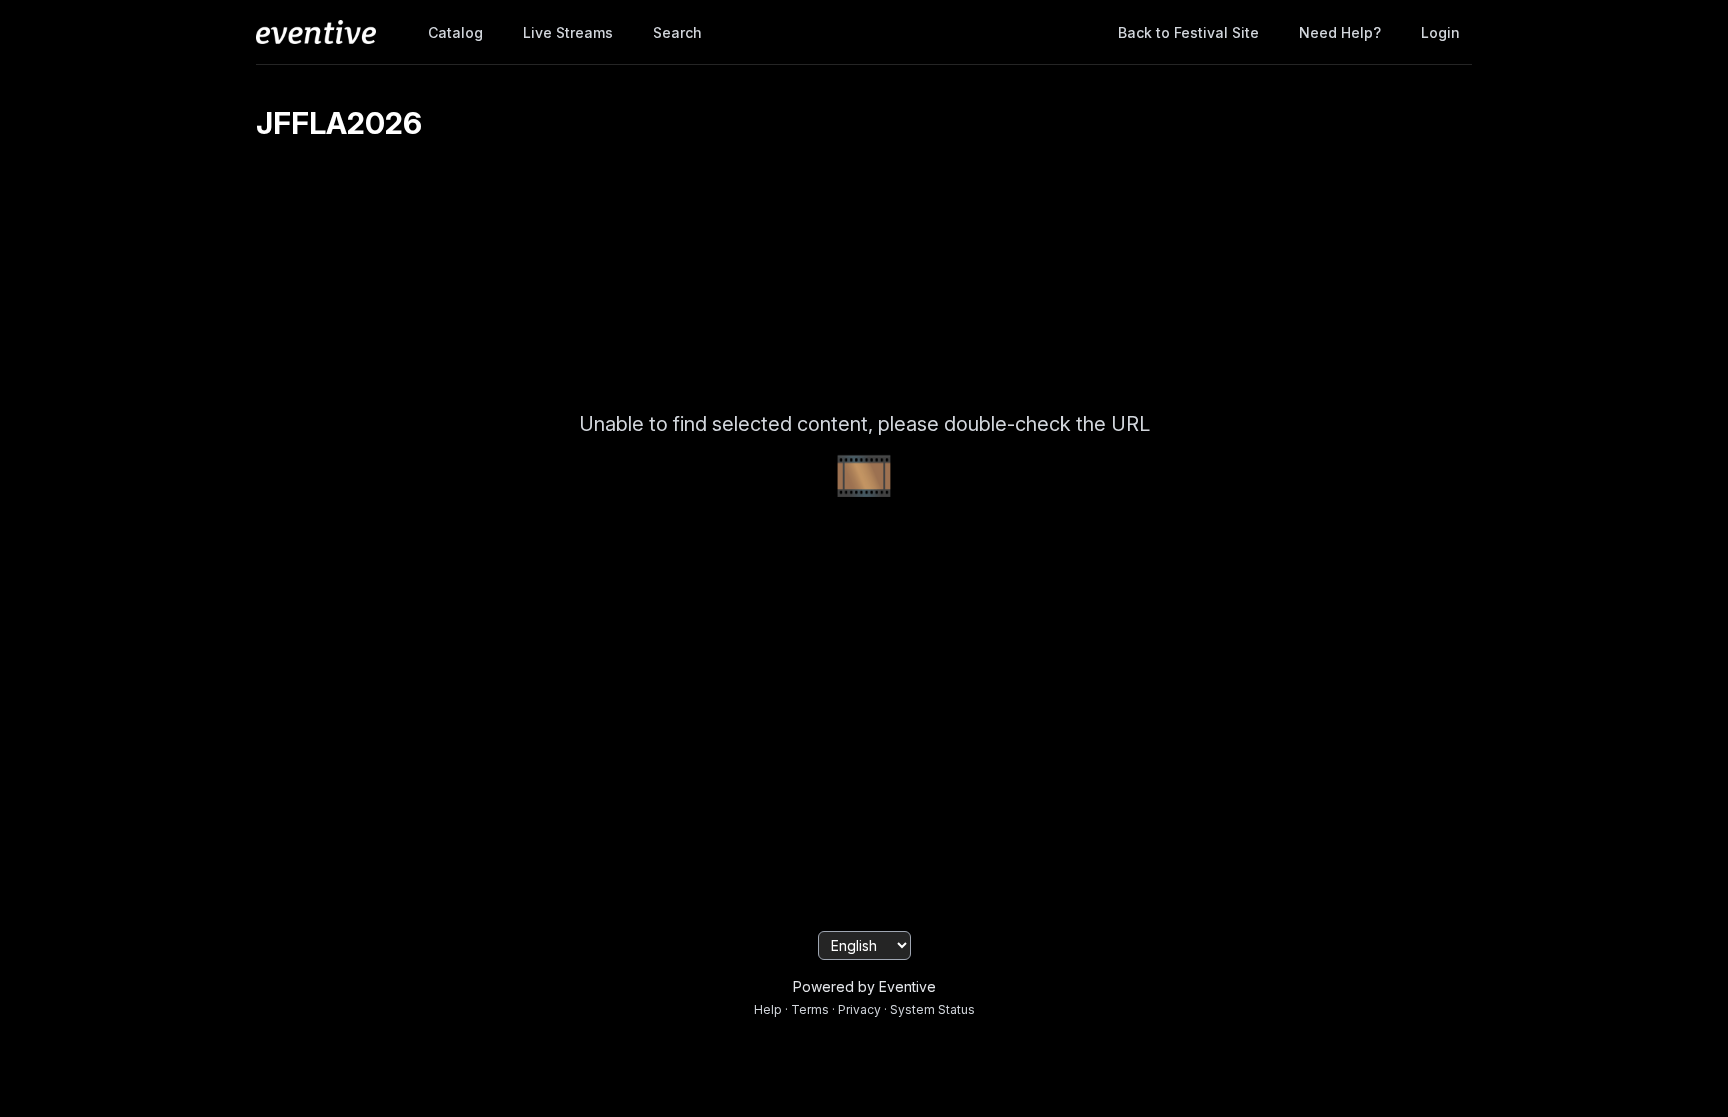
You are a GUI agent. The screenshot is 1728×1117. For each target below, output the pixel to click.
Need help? (1340, 32)
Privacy (859, 1009)
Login (1440, 32)
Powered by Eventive (864, 986)
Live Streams (568, 32)
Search (677, 32)
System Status (932, 1009)
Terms (810, 1009)
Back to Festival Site (1188, 32)
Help (768, 1009)
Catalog (455, 32)
